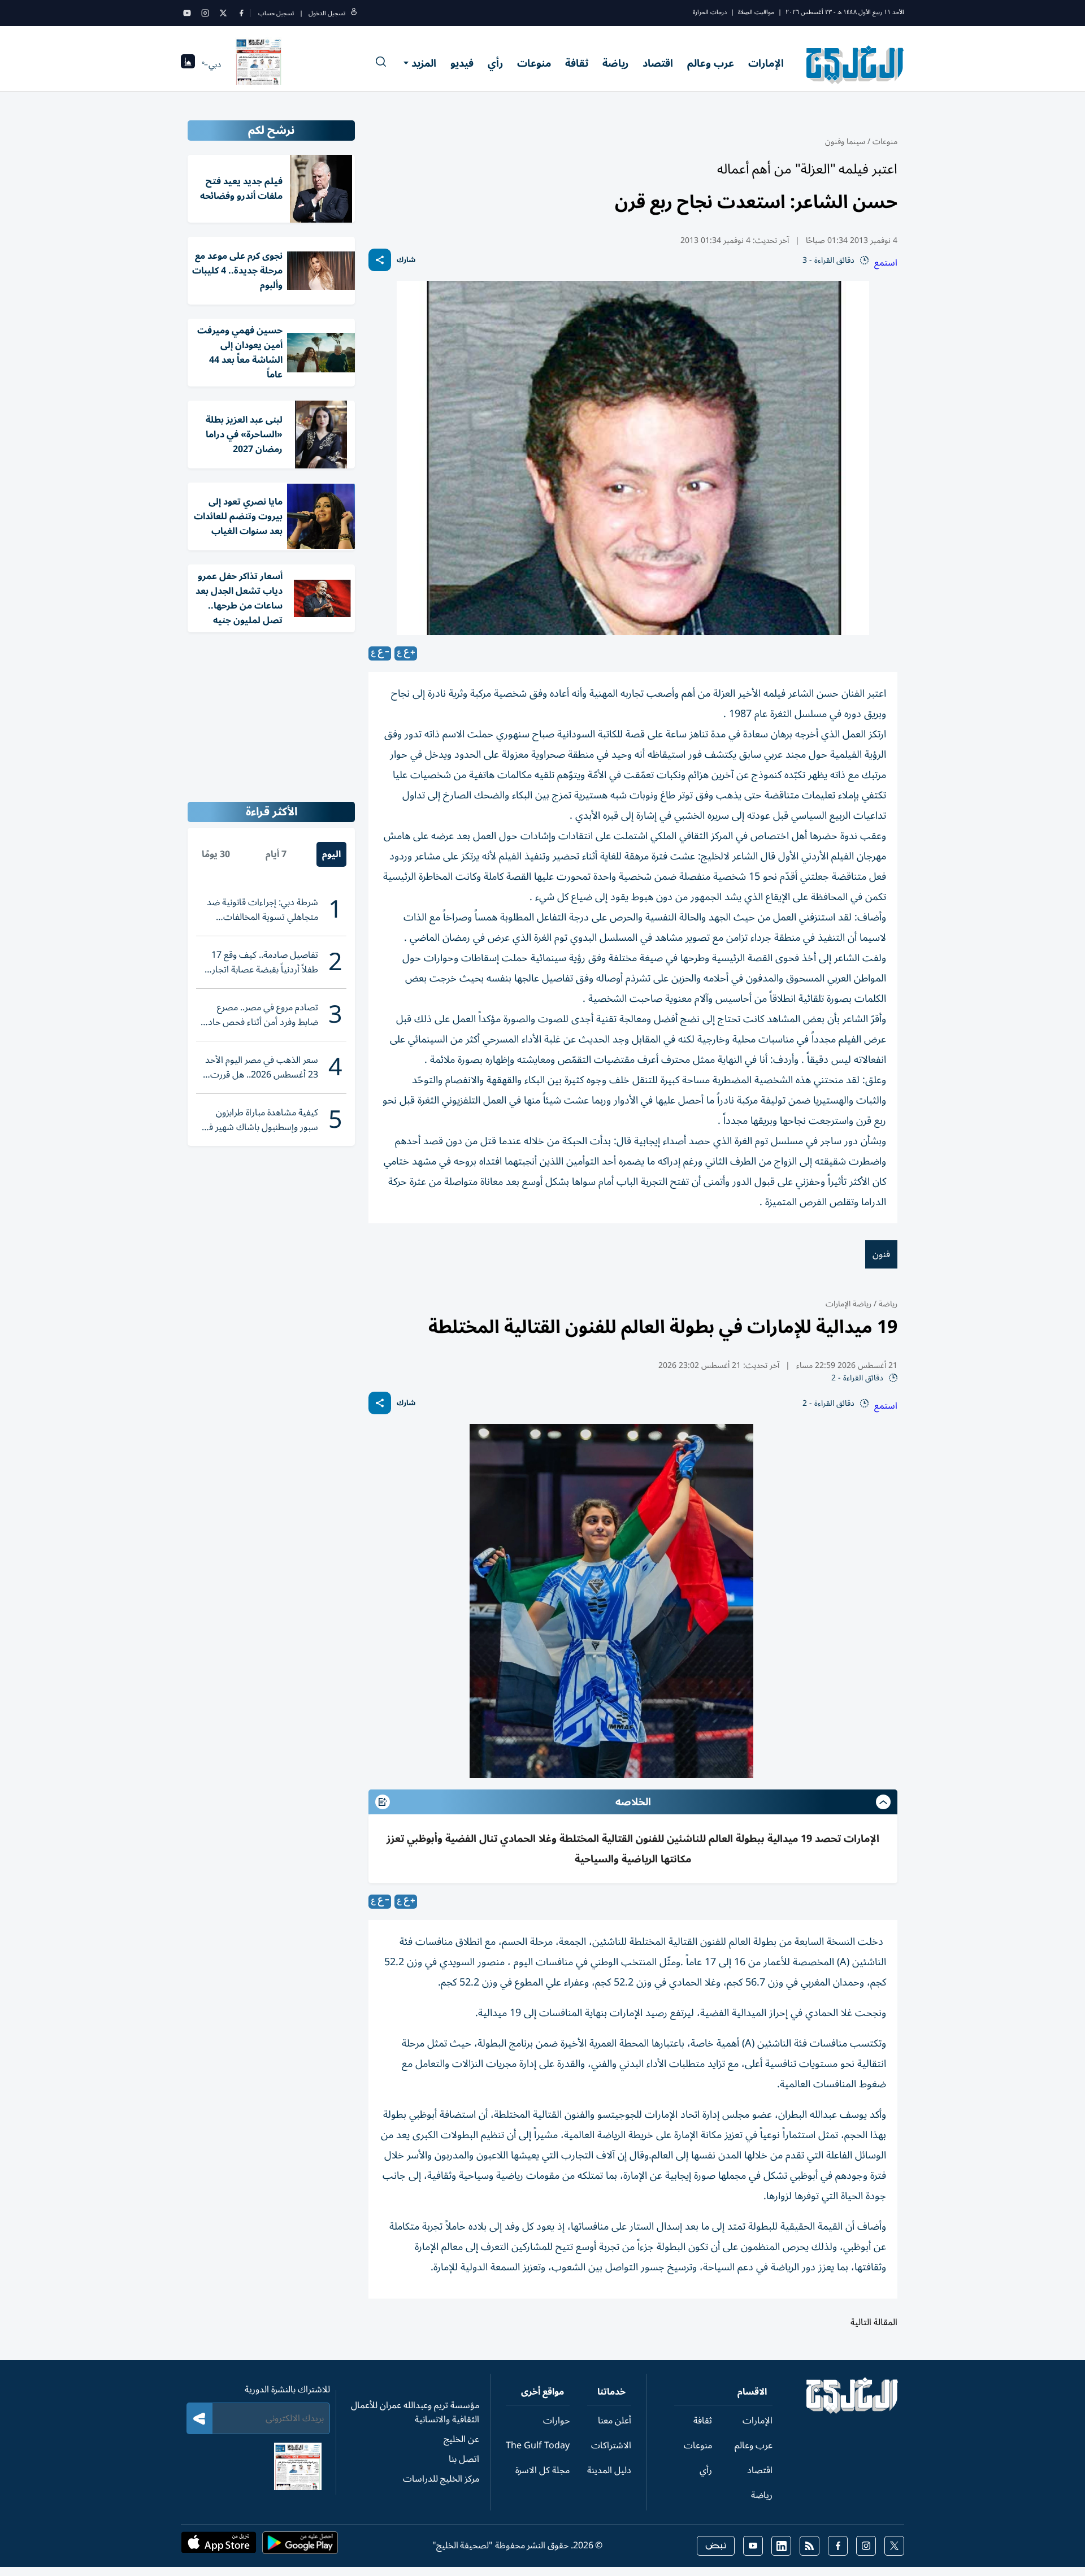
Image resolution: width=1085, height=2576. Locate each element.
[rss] (810, 2546)
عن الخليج (461, 2439)
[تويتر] (223, 13)
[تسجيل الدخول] (354, 13)
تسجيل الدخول (327, 13)
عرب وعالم (711, 63)
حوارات (556, 2421)
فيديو (462, 63)
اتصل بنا (464, 2459)
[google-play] (300, 2546)
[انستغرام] (205, 13)
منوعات (534, 63)
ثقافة (577, 63)
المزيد (424, 63)
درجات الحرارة (710, 12)
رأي (495, 63)
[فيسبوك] (241, 13)
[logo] (855, 64)
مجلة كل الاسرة (542, 2470)
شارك (406, 260)
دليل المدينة (609, 2470)
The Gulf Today (538, 2445)
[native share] (380, 260)
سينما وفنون (845, 142)
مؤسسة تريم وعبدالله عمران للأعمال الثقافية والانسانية (415, 2412)
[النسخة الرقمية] (259, 64)
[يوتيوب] (187, 13)
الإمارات (766, 63)
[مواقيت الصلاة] (188, 65)
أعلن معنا (615, 2421)
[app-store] (219, 2546)
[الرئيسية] (852, 2411)
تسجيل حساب (276, 13)
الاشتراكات (611, 2445)
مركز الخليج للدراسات (441, 2479)
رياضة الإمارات (849, 1304)
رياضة (615, 63)
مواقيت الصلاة (756, 12)
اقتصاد (658, 63)
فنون (881, 1254)
